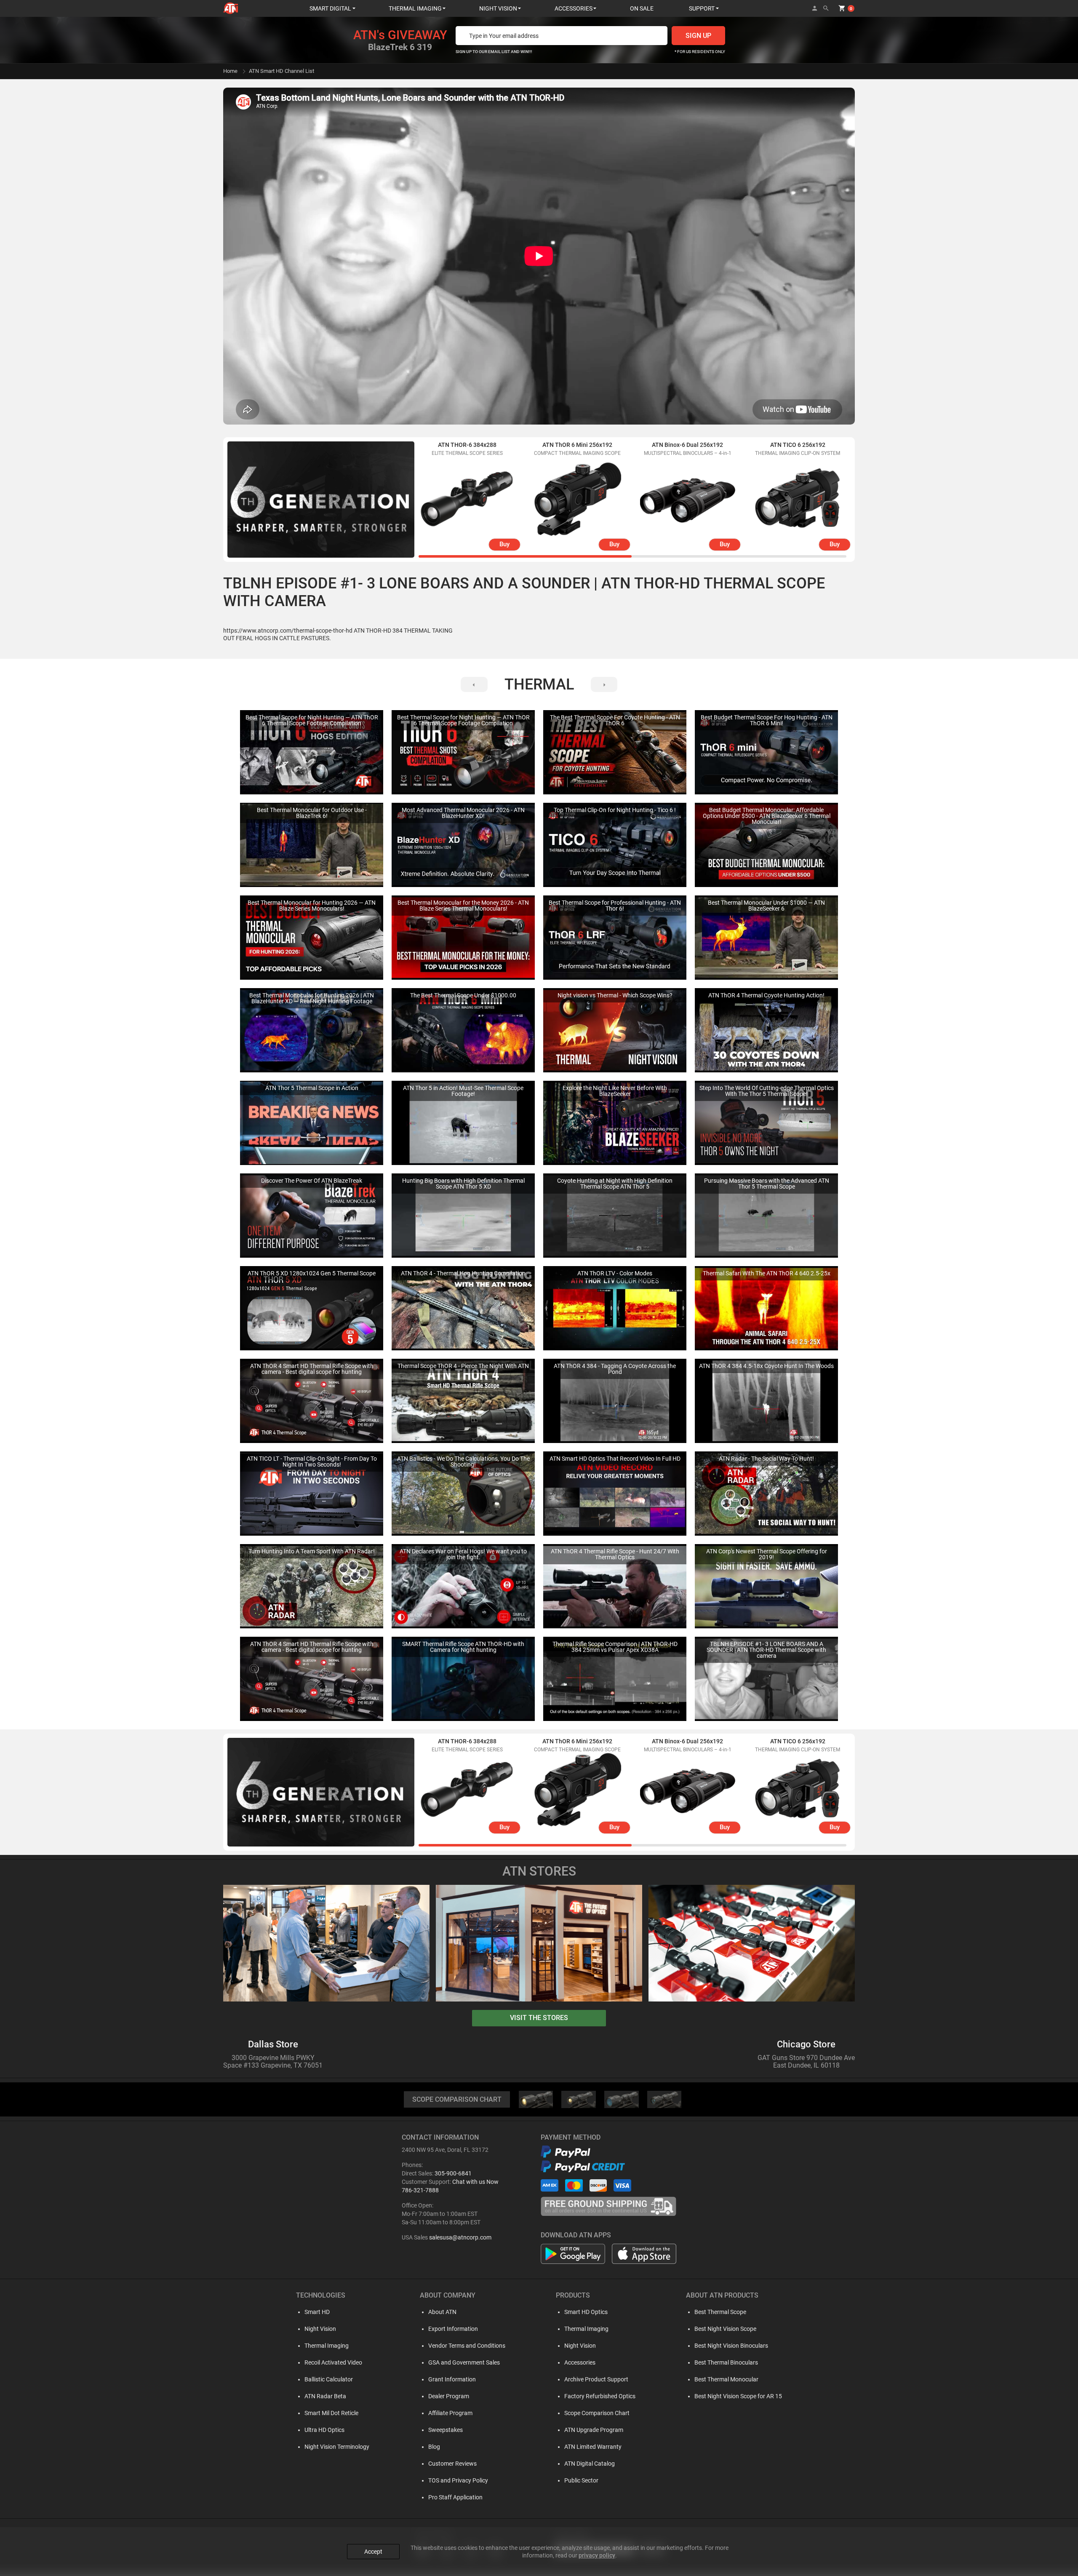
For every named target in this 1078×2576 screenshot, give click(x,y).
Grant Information (452, 2379)
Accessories (580, 2362)
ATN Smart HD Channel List (282, 71)
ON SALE (642, 8)
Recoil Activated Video (333, 2362)
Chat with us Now (475, 2182)
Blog (434, 2447)
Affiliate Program (450, 2413)
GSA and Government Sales (464, 2362)
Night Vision (320, 2329)
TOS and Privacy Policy (458, 2480)
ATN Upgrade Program (594, 2430)
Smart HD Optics (586, 2312)
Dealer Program (449, 2396)
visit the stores (539, 2018)
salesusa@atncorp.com (460, 2237)
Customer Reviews (452, 2464)
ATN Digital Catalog (590, 2464)
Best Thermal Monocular (726, 2379)
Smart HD (317, 2312)
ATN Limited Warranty (593, 2447)
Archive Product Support (596, 2379)
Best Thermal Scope (720, 2312)
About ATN (442, 2312)
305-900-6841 (453, 2173)
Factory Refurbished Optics (600, 2396)
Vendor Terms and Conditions (467, 2346)
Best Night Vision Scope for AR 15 (738, 2396)
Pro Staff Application (455, 2497)
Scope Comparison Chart (597, 2413)
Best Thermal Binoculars (726, 2362)
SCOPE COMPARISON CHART (457, 2099)
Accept (373, 2552)
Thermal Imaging (327, 2346)
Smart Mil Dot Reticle (331, 2413)
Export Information (453, 2329)
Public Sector (581, 2480)
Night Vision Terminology (337, 2447)
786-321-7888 (420, 2190)
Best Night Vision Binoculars (731, 2346)
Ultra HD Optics (324, 2430)
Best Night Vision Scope (725, 2329)
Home (230, 71)
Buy (504, 544)
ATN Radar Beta (325, 2396)
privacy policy (597, 2555)
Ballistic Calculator (329, 2379)
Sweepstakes (446, 2430)
